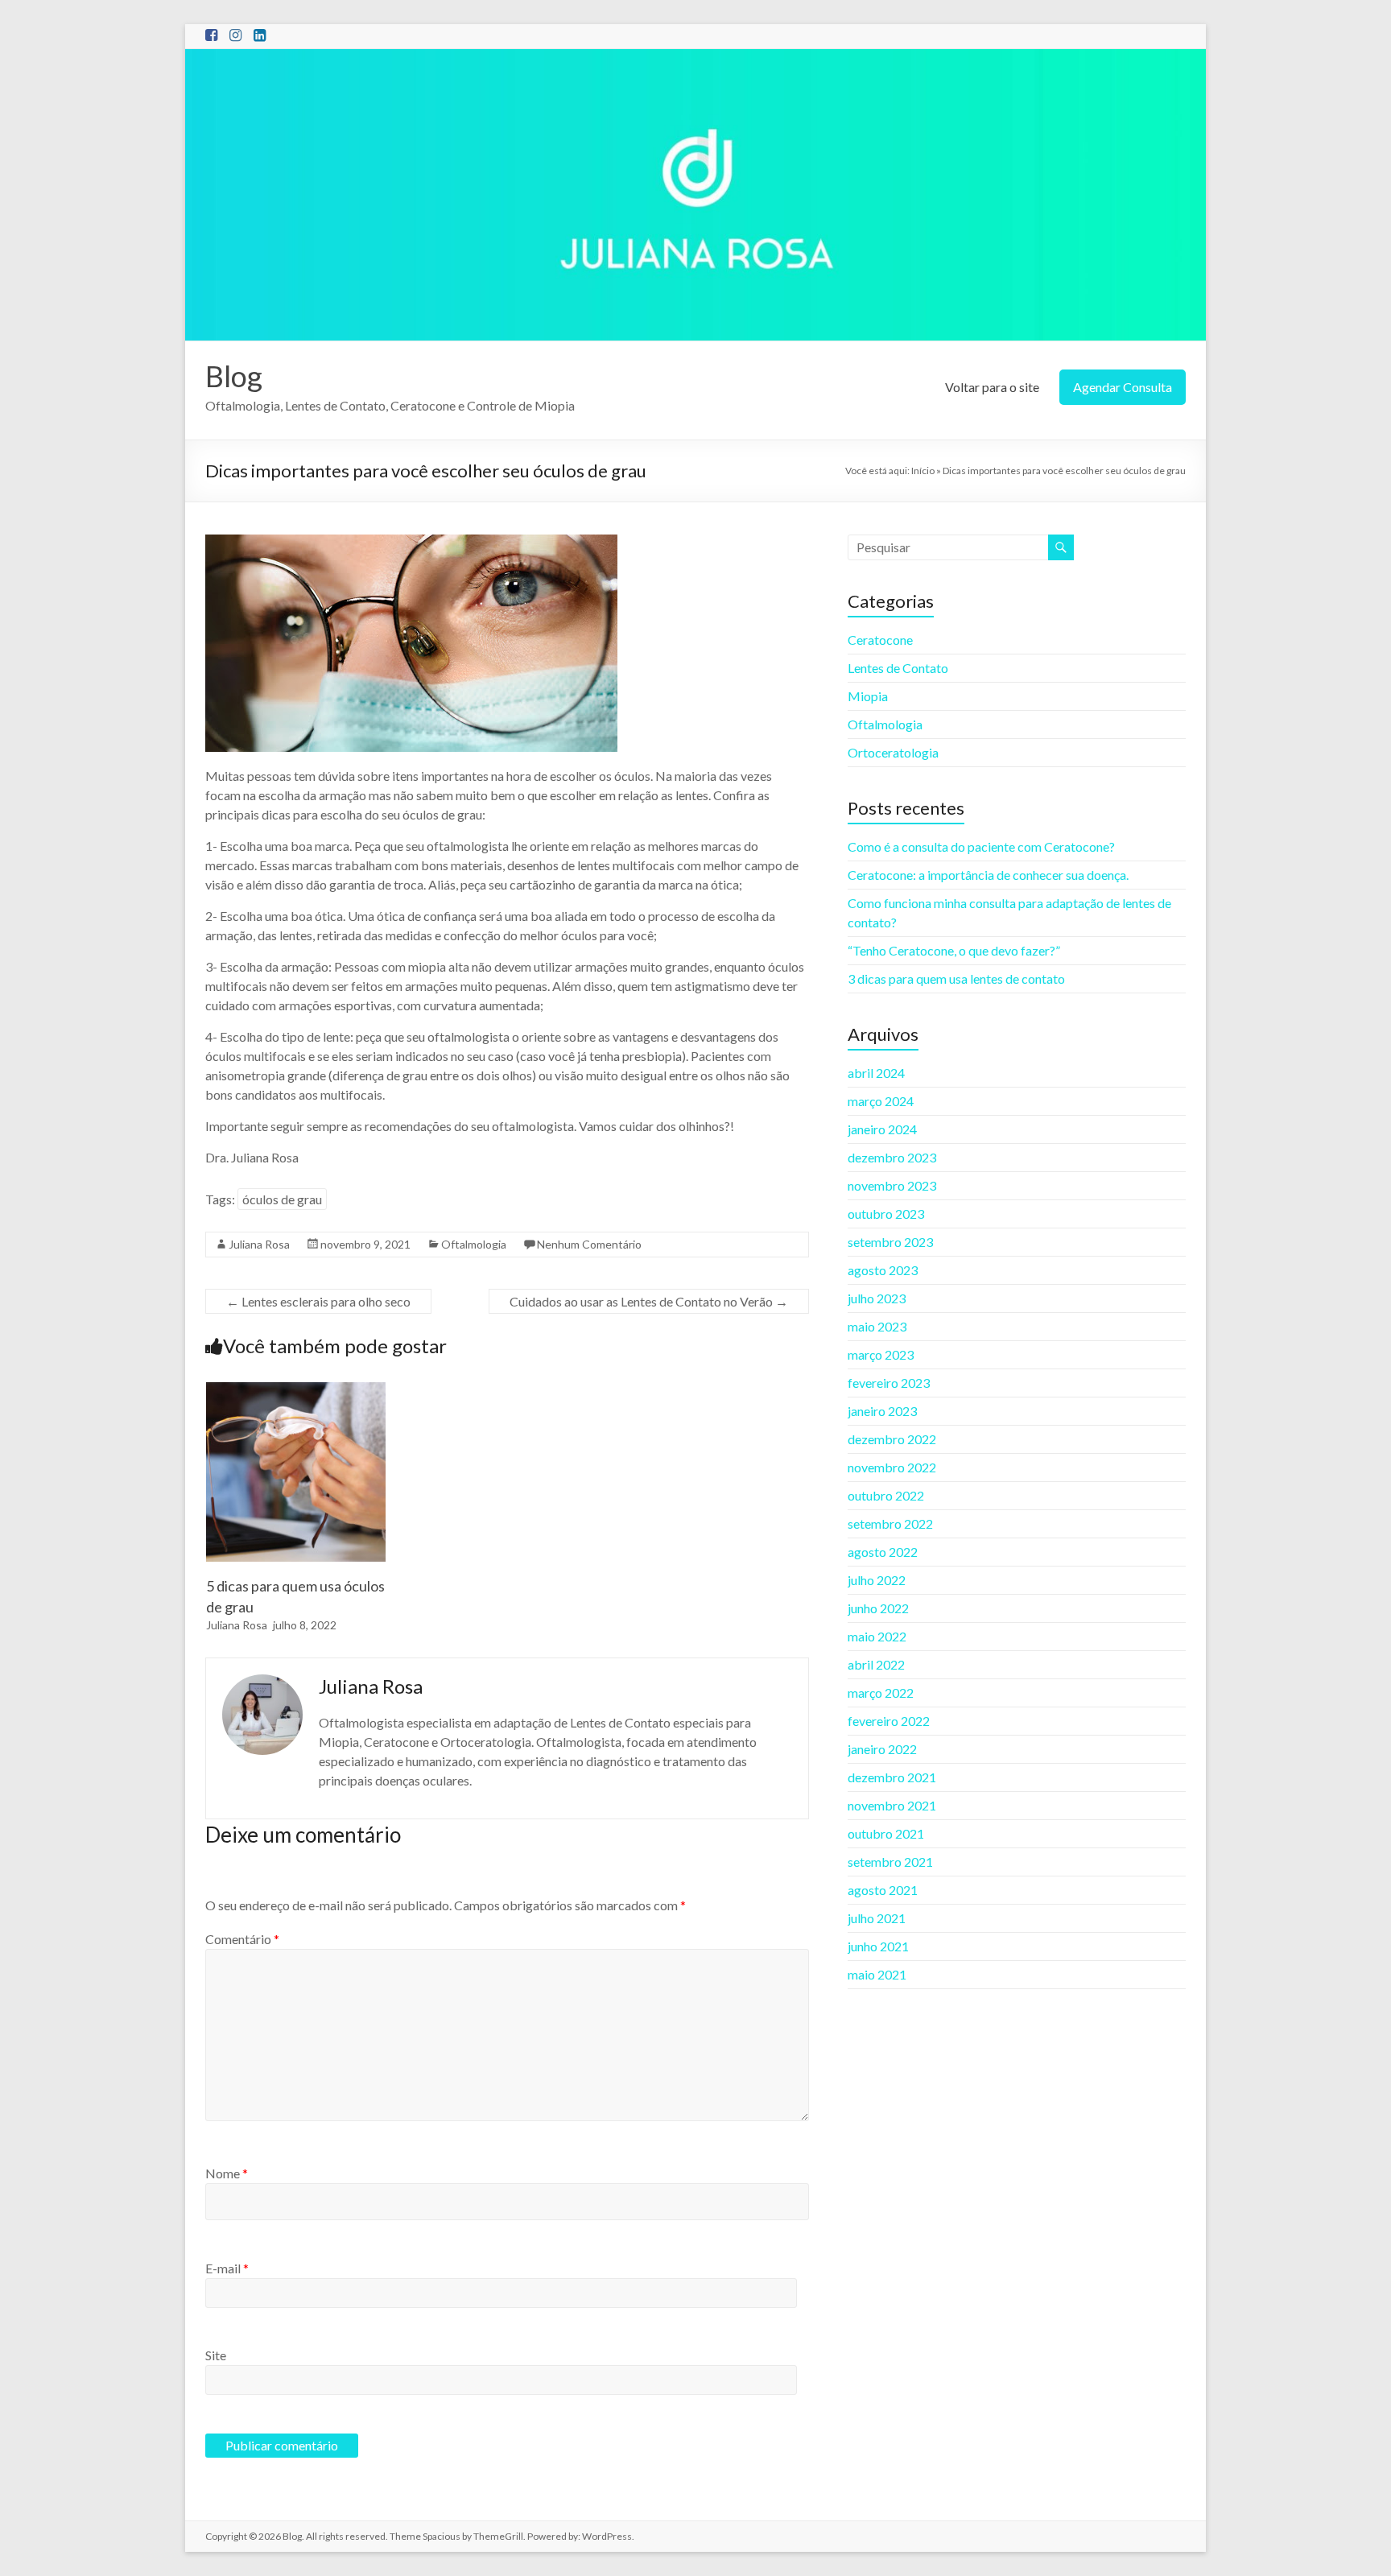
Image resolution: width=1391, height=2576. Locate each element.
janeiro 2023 (882, 1411)
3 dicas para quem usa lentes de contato (956, 978)
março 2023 (881, 1354)
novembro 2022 (892, 1467)
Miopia (868, 696)
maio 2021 (877, 1974)
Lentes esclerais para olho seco (318, 1301)
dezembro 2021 (892, 1777)
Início (923, 471)
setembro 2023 (890, 1242)
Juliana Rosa (259, 1244)
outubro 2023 (886, 1214)
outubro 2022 (886, 1495)
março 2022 (881, 1693)
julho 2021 (877, 1918)
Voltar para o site (992, 387)
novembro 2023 (892, 1185)
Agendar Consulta (1123, 387)
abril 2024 (876, 1073)
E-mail (227, 2268)
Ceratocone (880, 640)
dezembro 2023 (892, 1157)
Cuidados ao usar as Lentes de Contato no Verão (649, 1301)
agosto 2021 (883, 1890)
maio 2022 (877, 1636)
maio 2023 (877, 1326)
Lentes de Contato (898, 668)
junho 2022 (878, 1608)
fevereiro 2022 (889, 1721)
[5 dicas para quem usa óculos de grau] (296, 1390)
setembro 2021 (890, 1862)
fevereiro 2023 (889, 1383)
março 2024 (881, 1101)
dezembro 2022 (892, 1439)
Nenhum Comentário (589, 1244)
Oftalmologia (474, 1244)
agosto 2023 (883, 1270)
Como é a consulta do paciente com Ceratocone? (981, 846)
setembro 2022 (890, 1523)
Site (216, 2355)
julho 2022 (877, 1580)
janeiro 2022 (882, 1749)
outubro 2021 (886, 1833)
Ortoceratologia (893, 752)
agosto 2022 (883, 1552)
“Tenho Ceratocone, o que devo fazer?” (954, 950)
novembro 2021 (892, 1805)
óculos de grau (282, 1199)
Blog (234, 376)
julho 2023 (877, 1298)
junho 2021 (878, 1946)
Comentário (242, 1939)
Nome (227, 2173)
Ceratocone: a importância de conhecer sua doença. (988, 875)
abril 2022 (876, 1664)
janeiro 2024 (882, 1129)
